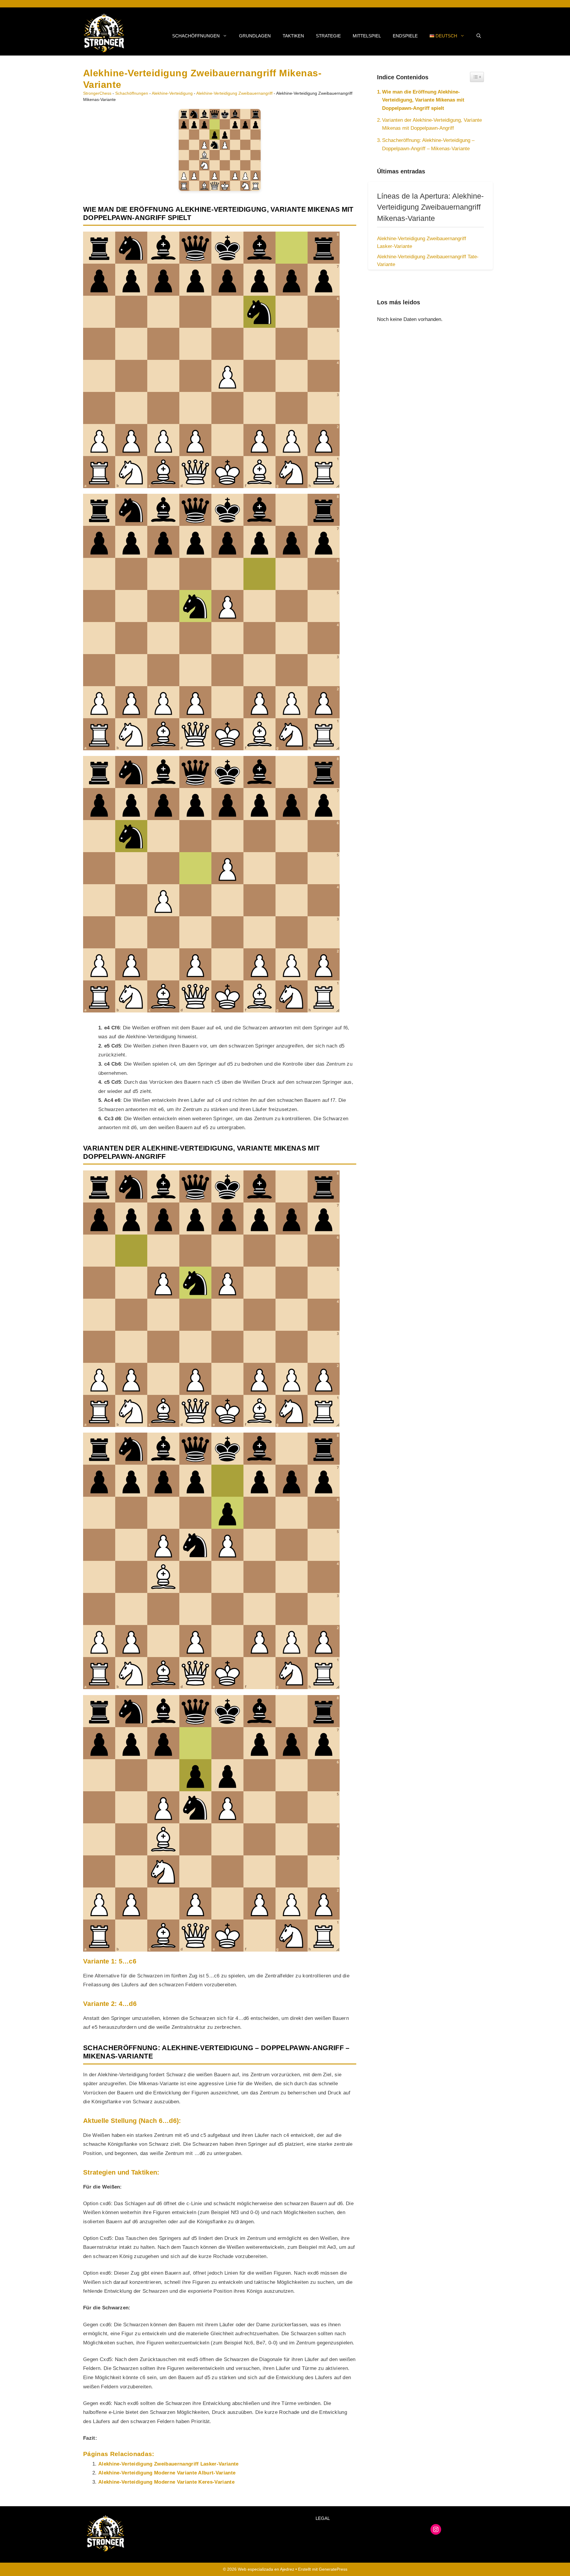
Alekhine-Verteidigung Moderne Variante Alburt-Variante (167, 2473)
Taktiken (293, 36)
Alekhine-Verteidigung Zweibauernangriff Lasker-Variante (168, 2464)
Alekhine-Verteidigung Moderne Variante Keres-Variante (166, 2482)
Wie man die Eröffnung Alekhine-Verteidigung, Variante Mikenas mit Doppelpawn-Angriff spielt (423, 100)
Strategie (328, 36)
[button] (479, 36)
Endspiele (405, 36)
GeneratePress (333, 2569)
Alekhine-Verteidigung (172, 93)
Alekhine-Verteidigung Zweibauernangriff (234, 93)
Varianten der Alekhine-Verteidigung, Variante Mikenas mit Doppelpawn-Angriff (432, 124)
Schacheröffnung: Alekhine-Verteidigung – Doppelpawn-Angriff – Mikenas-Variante (428, 144)
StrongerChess (97, 93)
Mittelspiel (367, 36)
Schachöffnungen (196, 36)
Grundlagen (255, 36)
